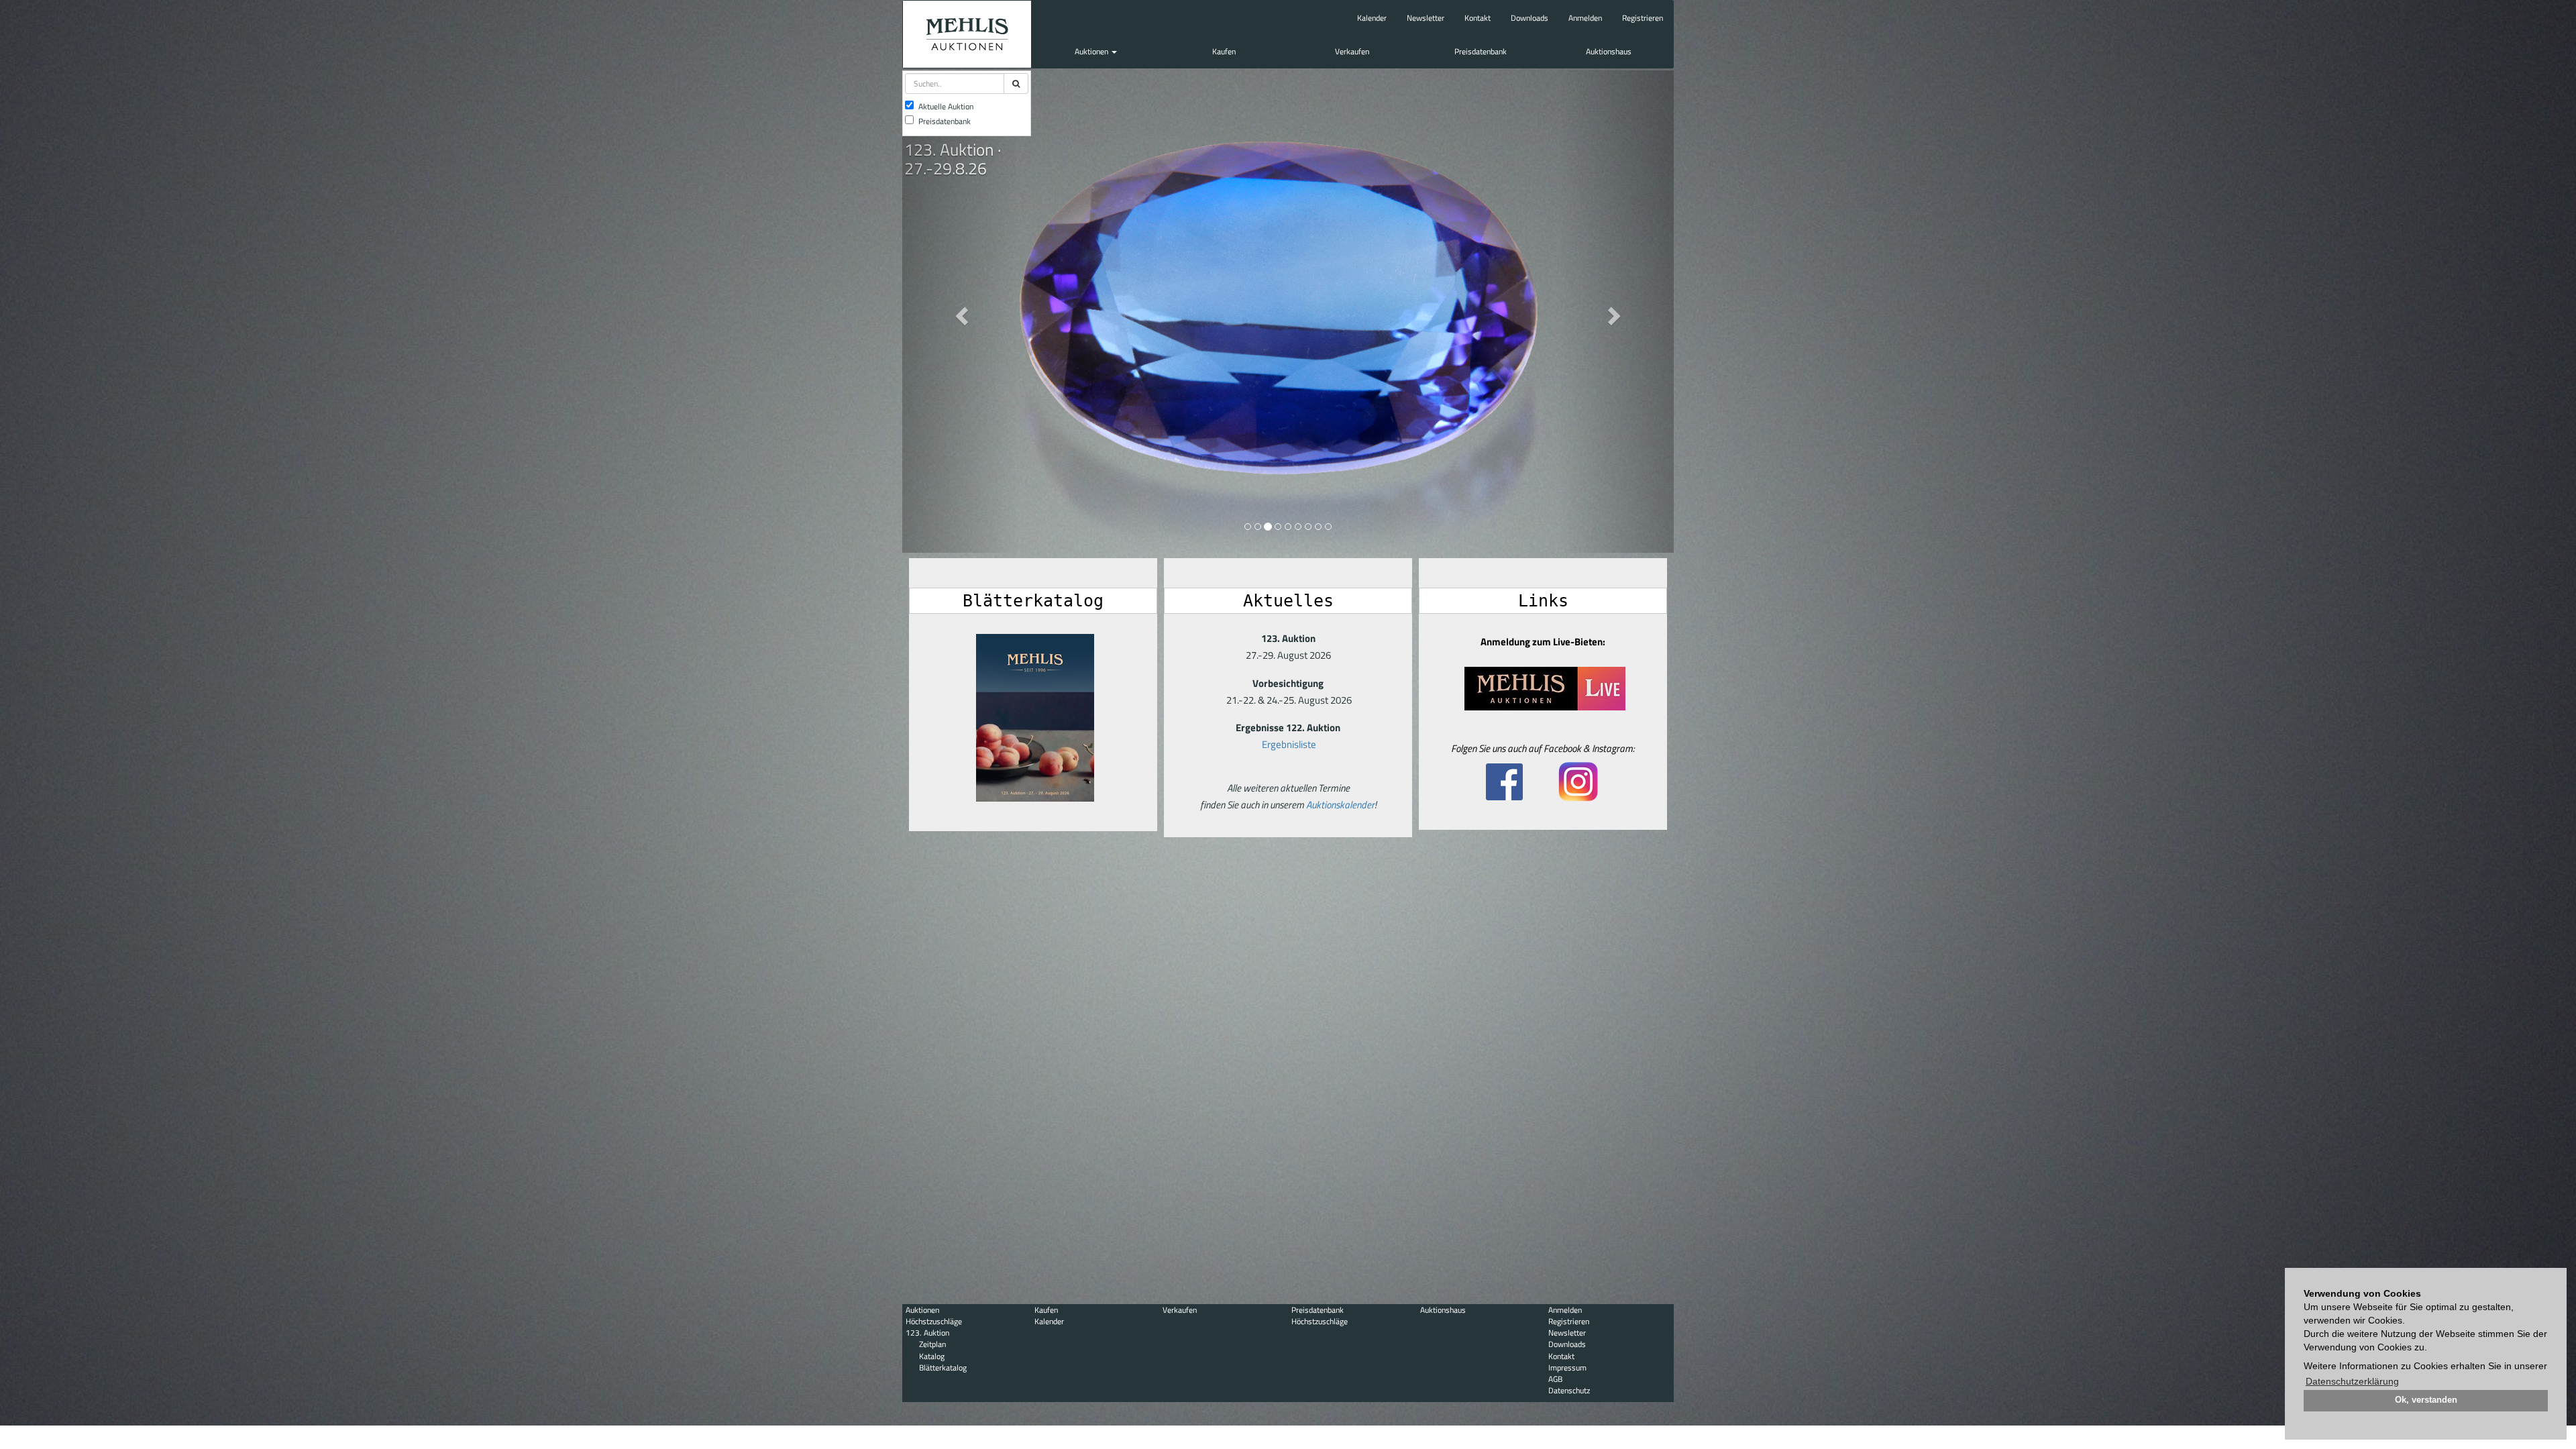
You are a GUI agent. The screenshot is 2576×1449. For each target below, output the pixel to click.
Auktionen (1092, 51)
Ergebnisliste (1289, 744)
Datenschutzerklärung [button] (2352, 1381)
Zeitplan (932, 1344)
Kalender (1372, 18)
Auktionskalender (1340, 805)
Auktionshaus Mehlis (967, 34)
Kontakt (1478, 18)
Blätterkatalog (943, 1367)
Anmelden (1585, 18)
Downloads (1529, 18)
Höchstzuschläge (934, 1321)
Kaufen (1224, 51)
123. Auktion (927, 1333)
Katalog (932, 1356)
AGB (1555, 1379)
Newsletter (1426, 18)
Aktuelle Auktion (946, 106)
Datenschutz (1569, 1390)
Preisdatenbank (1481, 51)
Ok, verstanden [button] (2426, 1400)
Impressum (1567, 1367)
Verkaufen (1352, 51)
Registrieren (1643, 18)
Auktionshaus (1609, 51)
